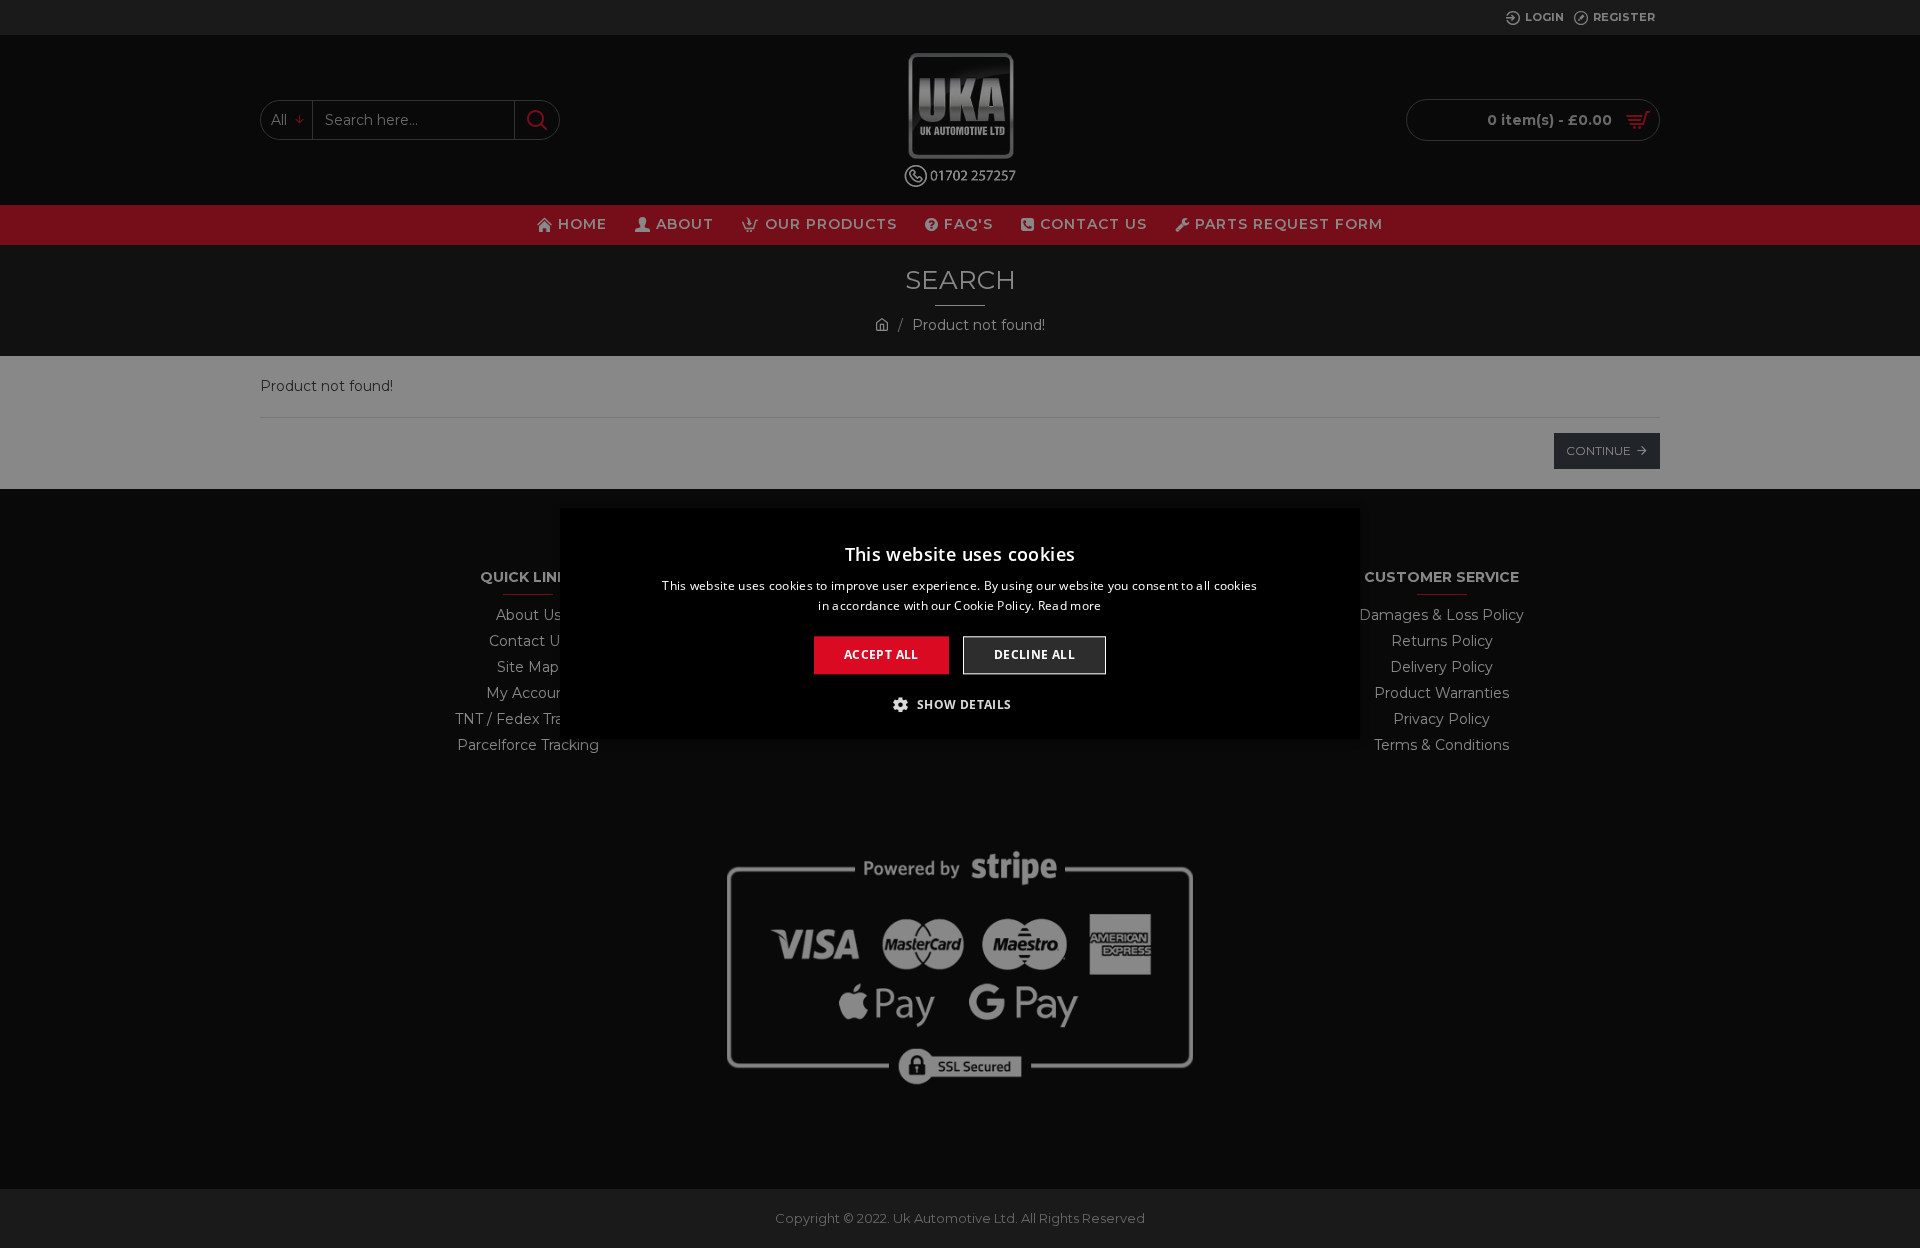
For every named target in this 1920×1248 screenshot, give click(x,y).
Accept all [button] (881, 654)
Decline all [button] (1034, 654)
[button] (959, 705)
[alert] (960, 624)
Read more (1070, 606)
